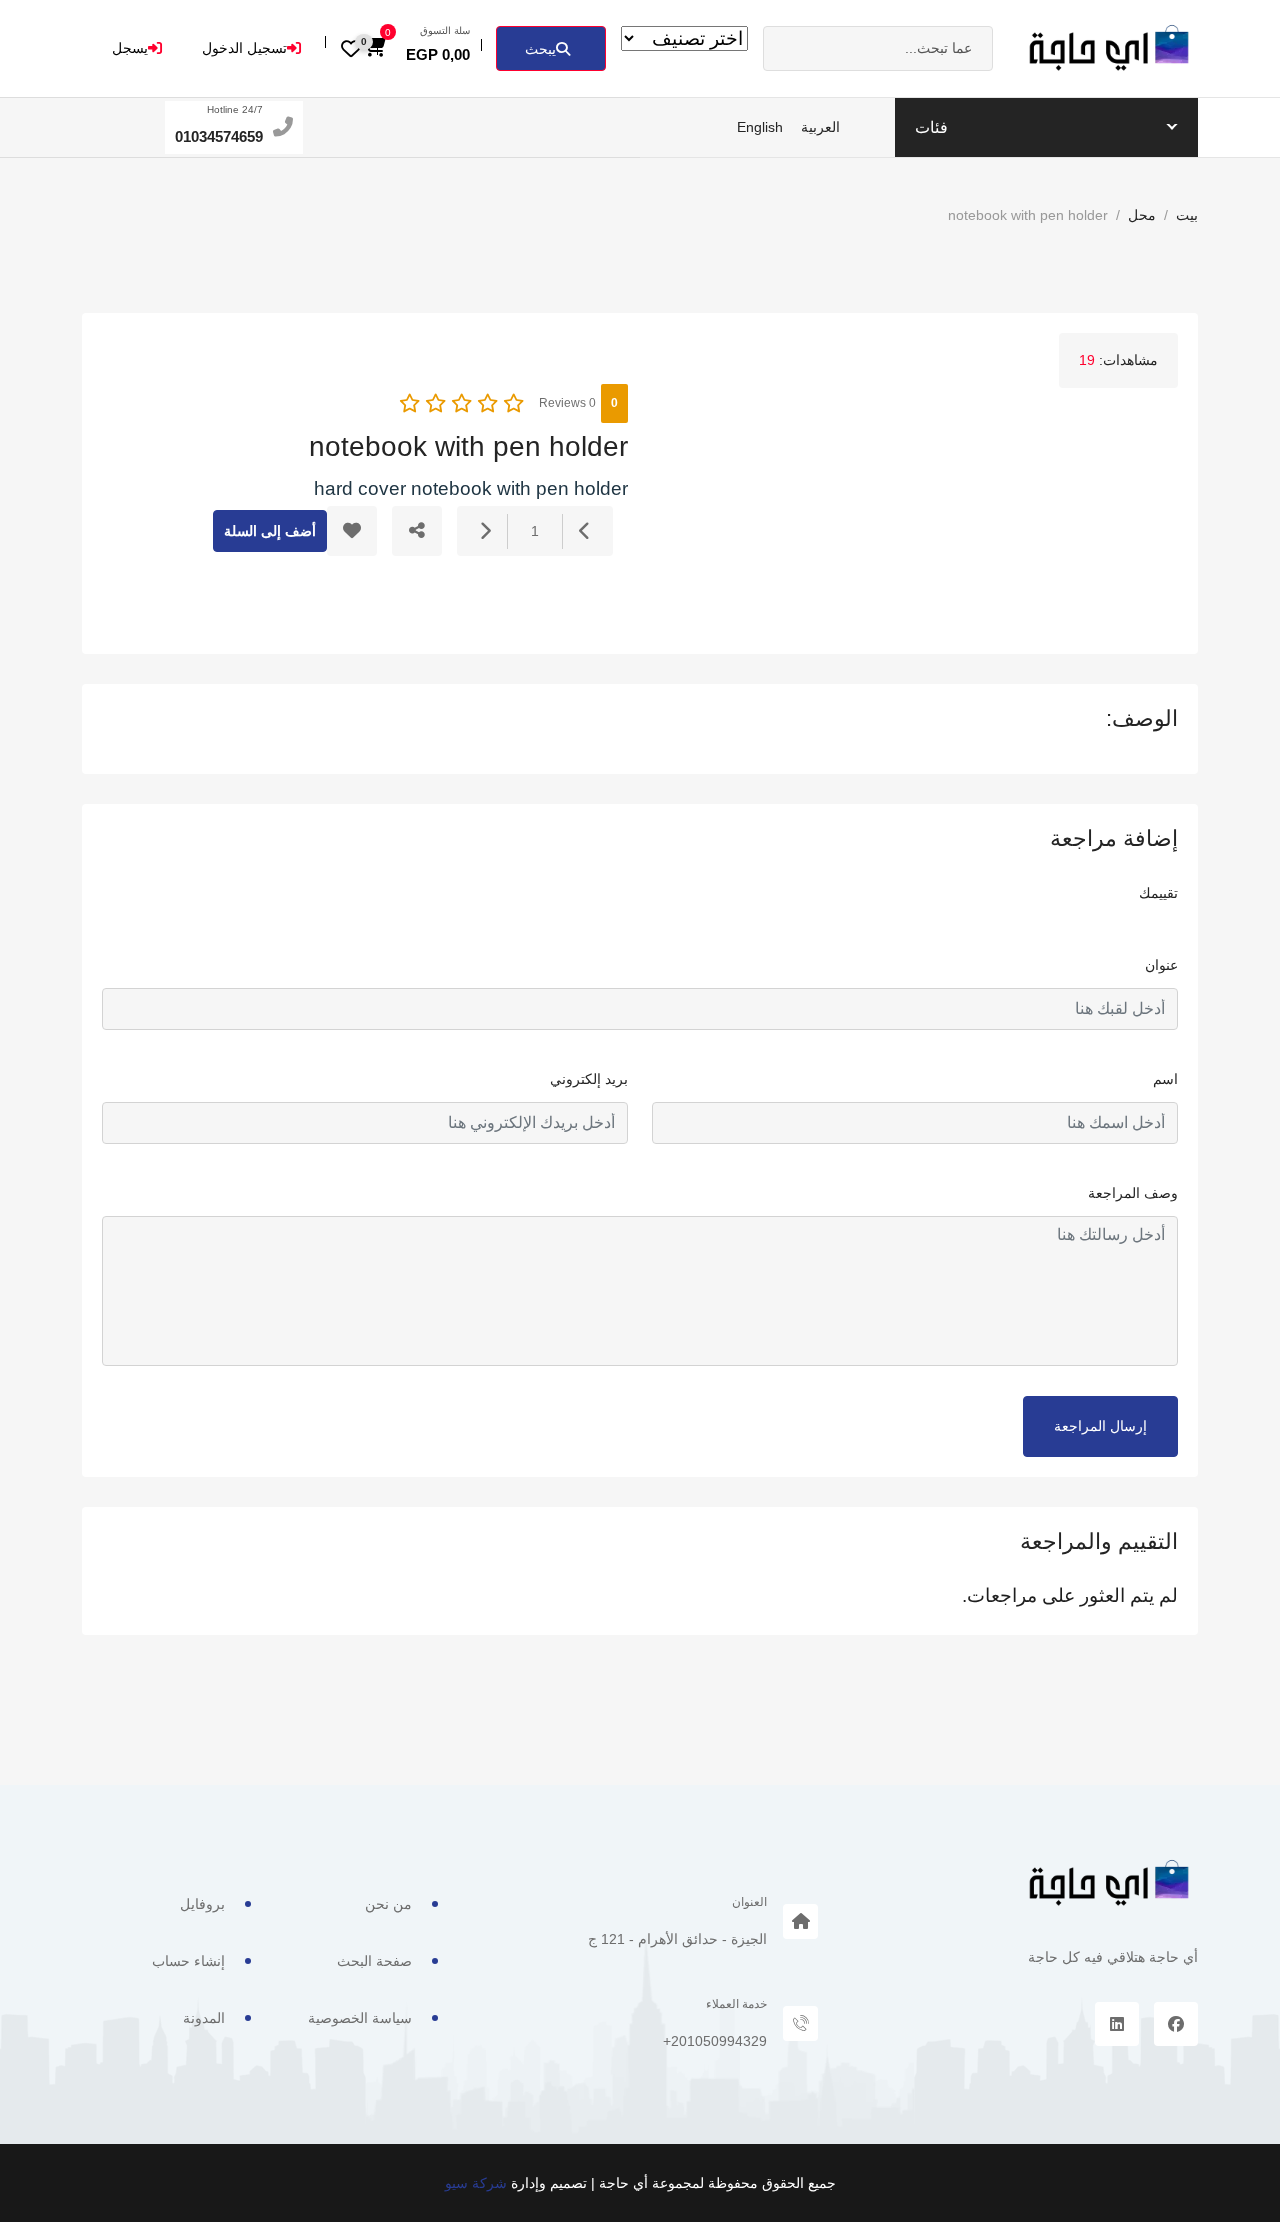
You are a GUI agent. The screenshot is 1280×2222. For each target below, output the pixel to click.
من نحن (388, 1904)
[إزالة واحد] (585, 531)
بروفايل (202, 1904)
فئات (931, 127)
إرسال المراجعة (1100, 1426)
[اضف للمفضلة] (352, 531)
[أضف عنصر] (485, 531)
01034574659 (219, 136)
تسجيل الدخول (244, 48)
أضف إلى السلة (270, 531)
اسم (1165, 1079)
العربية (820, 127)
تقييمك (1158, 893)
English (760, 127)
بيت (1187, 215)
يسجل (130, 48)
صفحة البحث (374, 1961)
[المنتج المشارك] (417, 531)
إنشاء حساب (188, 1961)
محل (1142, 215)
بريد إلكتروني (589, 1079)
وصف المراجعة (1133, 1193)
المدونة (204, 2018)
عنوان (1161, 965)
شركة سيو (476, 2183)
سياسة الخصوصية (360, 2018)
